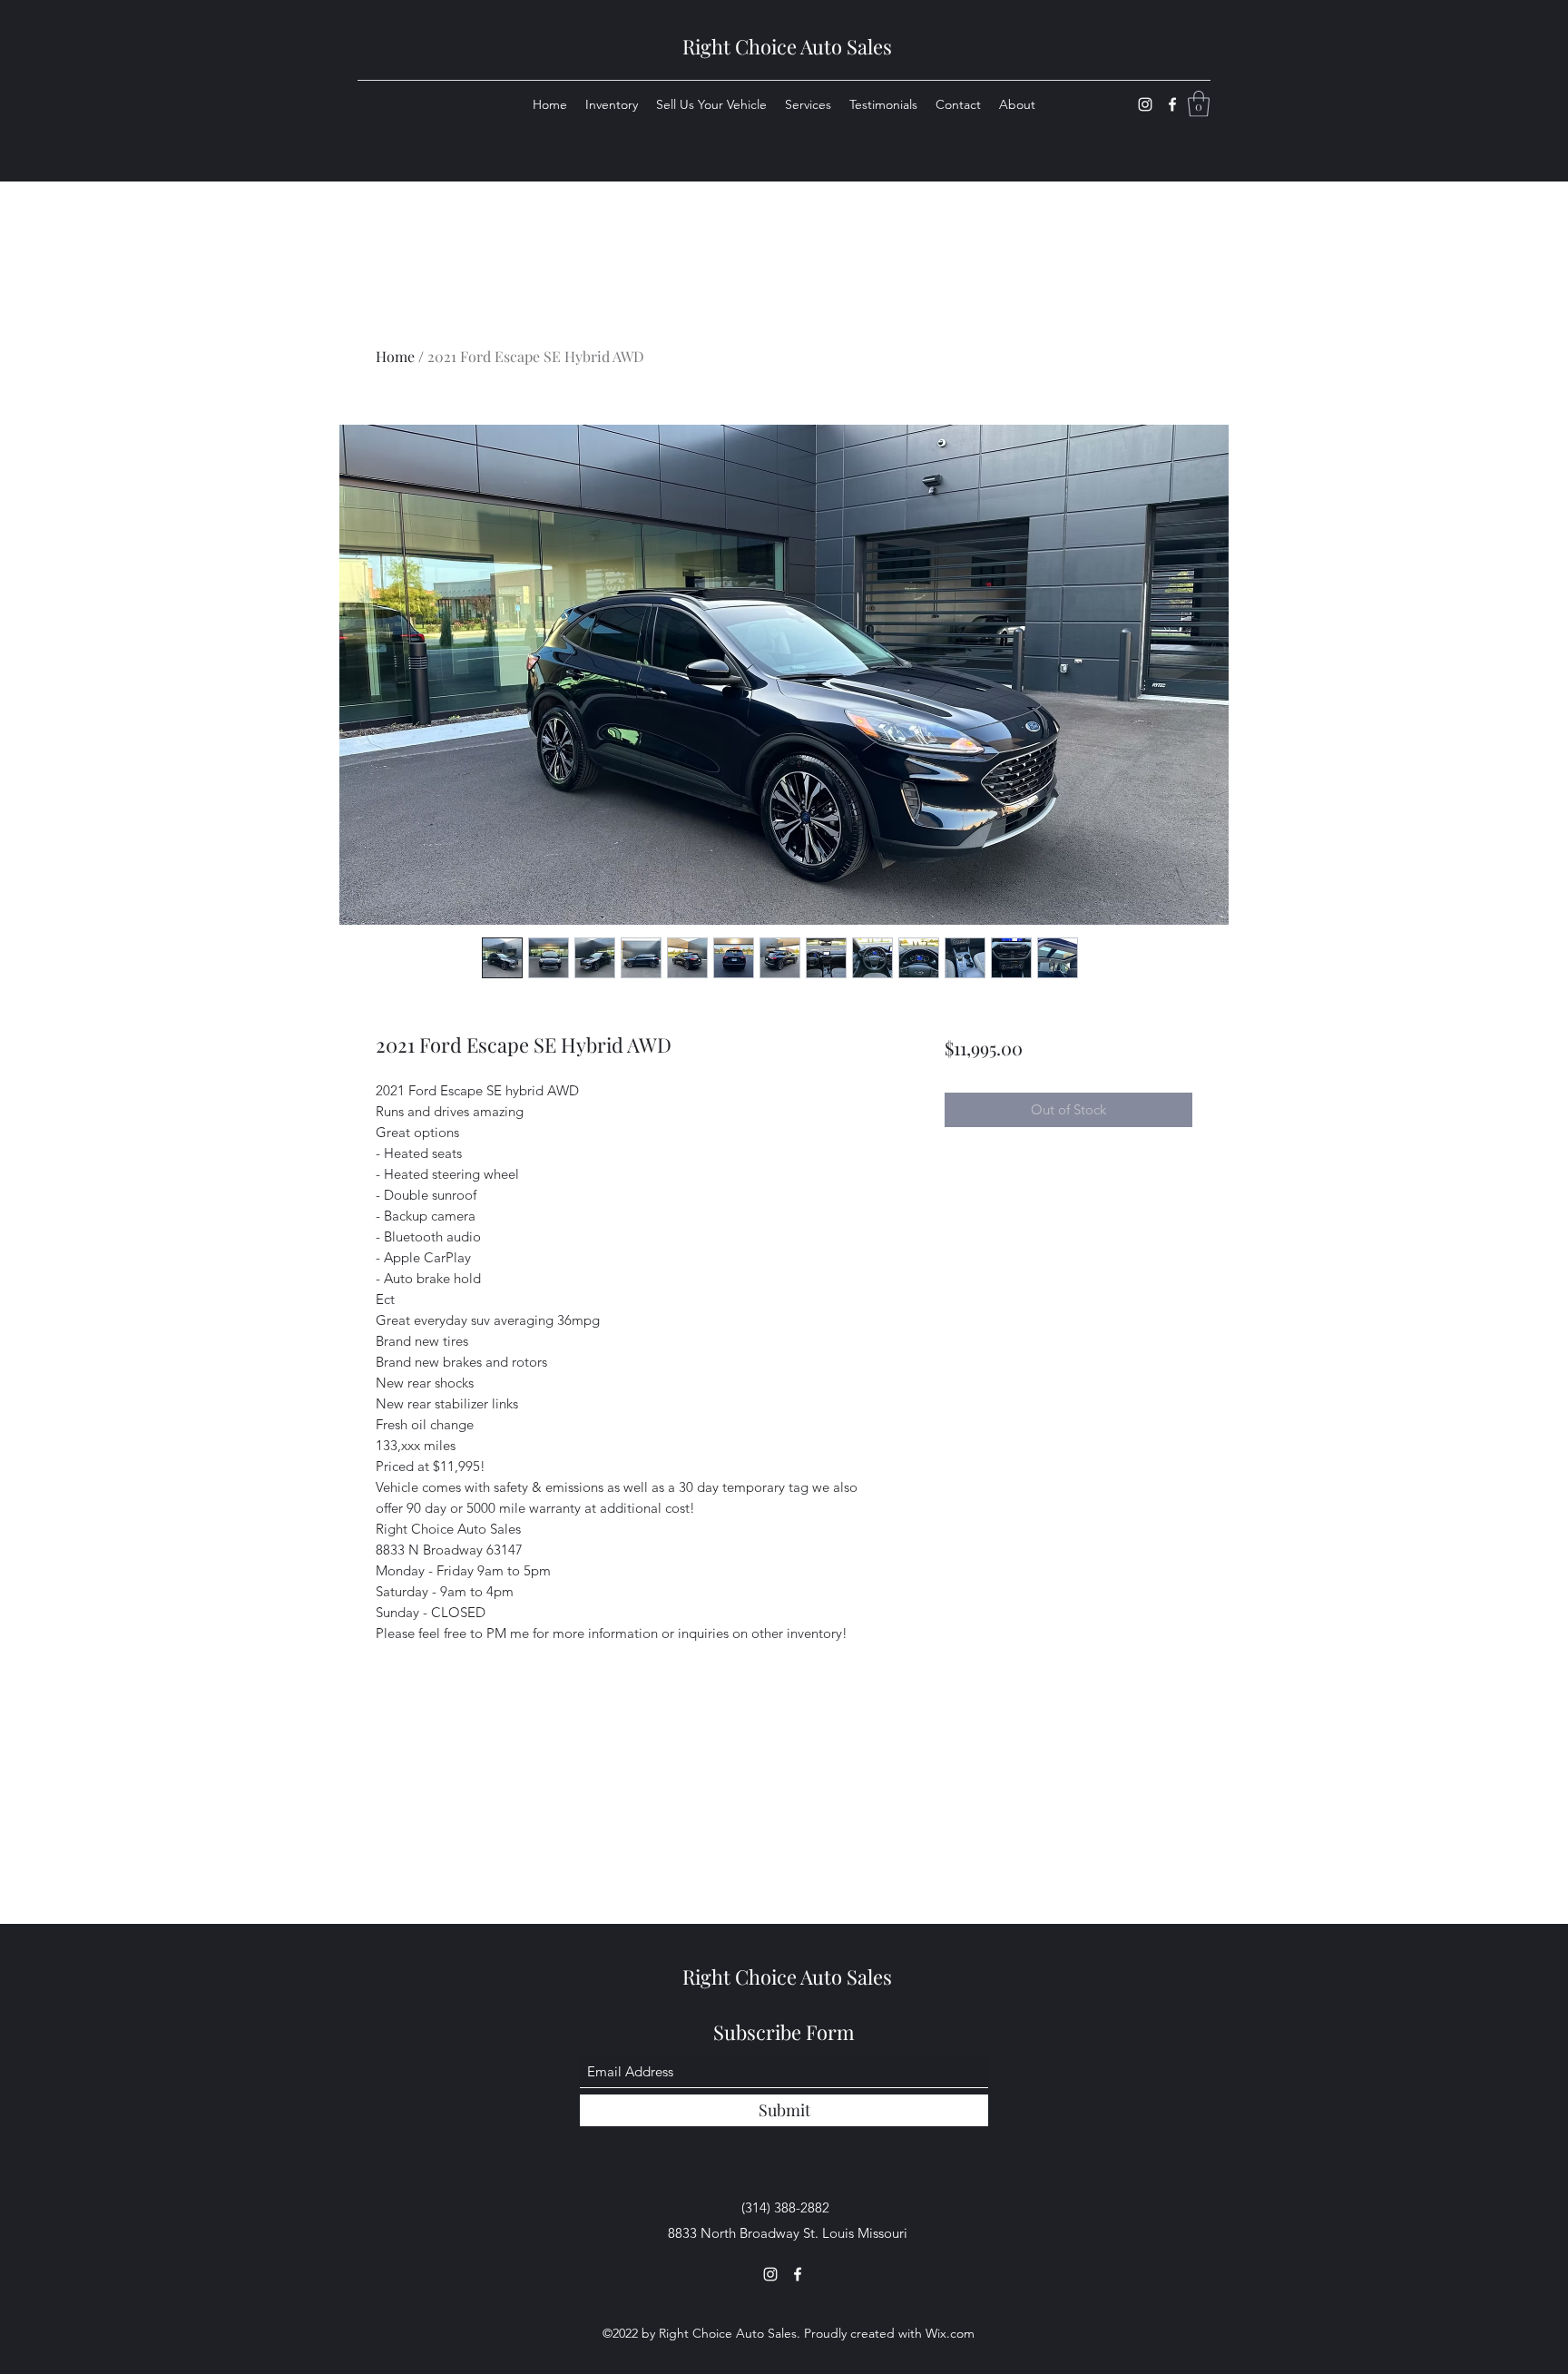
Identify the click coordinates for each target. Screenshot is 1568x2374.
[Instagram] (1145, 104)
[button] (1199, 104)
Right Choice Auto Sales (787, 46)
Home (395, 356)
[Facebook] (1172, 104)
